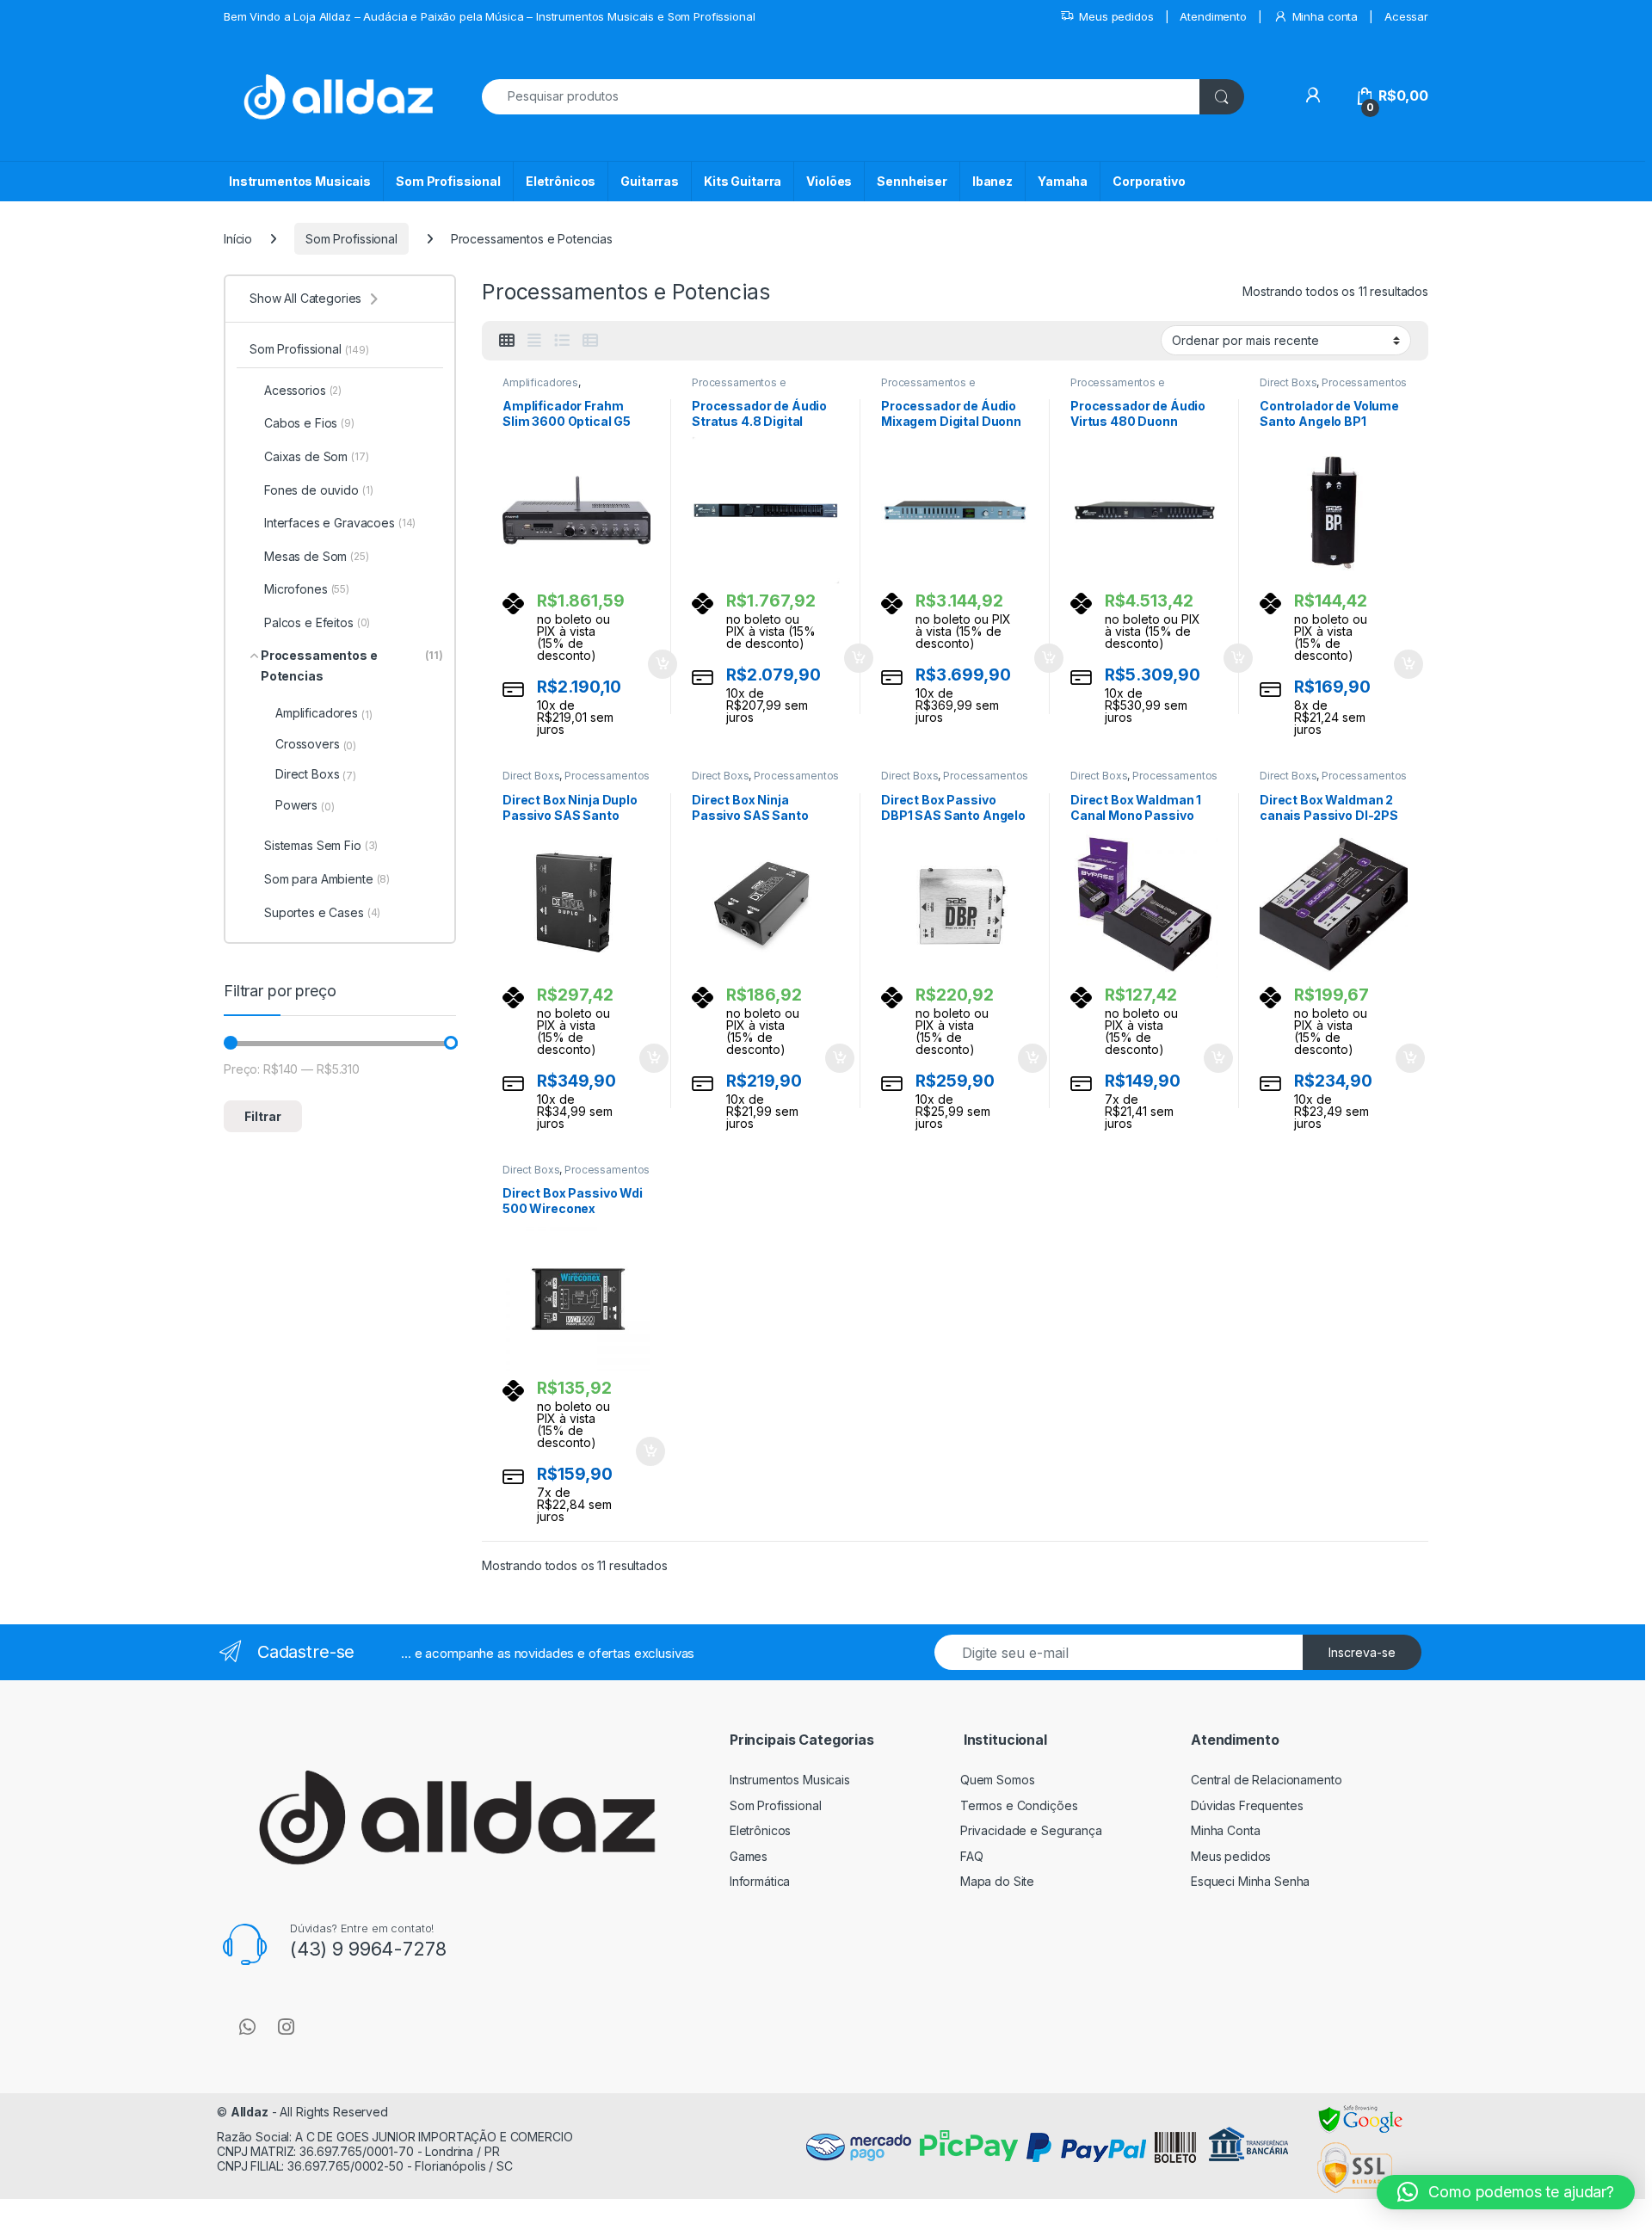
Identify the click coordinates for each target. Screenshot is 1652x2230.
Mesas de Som (317, 556)
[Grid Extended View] (534, 341)
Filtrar (263, 1116)
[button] (1506, 2192)
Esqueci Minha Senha (1250, 1881)
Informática (760, 1881)
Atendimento (1213, 16)
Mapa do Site (997, 1881)
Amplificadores (540, 382)
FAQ (972, 1856)
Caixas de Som (317, 456)
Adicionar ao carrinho (651, 664)
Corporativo (1149, 181)
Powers (305, 805)
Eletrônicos (561, 181)
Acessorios (303, 390)
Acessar (1406, 16)
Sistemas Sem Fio (321, 845)
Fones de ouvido (319, 490)
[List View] (562, 341)
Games (749, 1856)
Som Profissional (448, 181)
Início (238, 239)
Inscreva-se (1362, 1652)
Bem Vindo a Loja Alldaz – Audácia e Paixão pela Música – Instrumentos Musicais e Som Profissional (489, 16)
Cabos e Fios (309, 423)
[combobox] (841, 97)
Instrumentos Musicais (300, 181)
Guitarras (650, 181)
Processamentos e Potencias (739, 388)
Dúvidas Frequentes (1247, 1805)
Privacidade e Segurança (1031, 1830)
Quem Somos (998, 1780)
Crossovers (316, 744)
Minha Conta (1225, 1830)
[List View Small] (590, 341)
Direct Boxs (1288, 382)
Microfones (307, 589)
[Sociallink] (247, 2027)
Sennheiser (912, 181)
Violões (829, 181)
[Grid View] (507, 341)
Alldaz (250, 2112)
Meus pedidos (1116, 16)
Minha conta (1325, 16)
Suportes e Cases (322, 912)
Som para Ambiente (327, 879)
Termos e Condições (1019, 1805)
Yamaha (1063, 181)
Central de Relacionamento (1267, 1780)
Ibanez (992, 181)
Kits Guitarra (743, 181)
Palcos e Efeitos (317, 622)
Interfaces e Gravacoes (340, 523)
